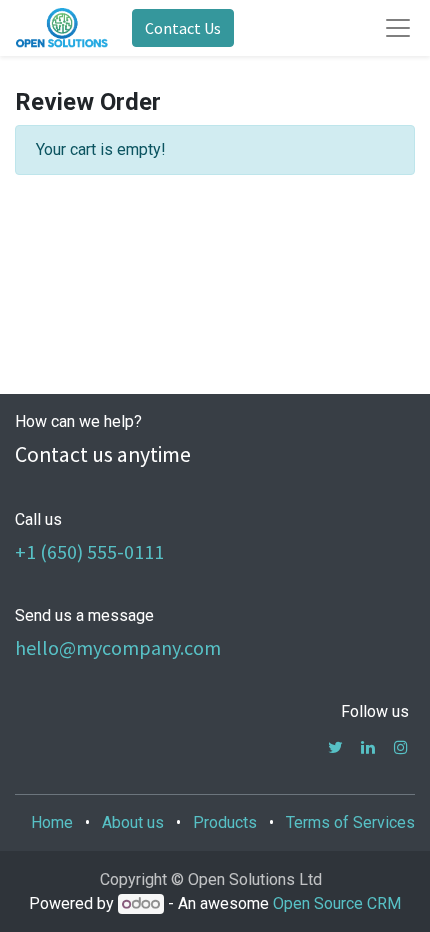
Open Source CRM (337, 903)
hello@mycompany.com (118, 647)
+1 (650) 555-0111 (89, 551)
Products (225, 822)
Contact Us (183, 28)
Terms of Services (350, 822)
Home (52, 822)
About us (133, 822)
